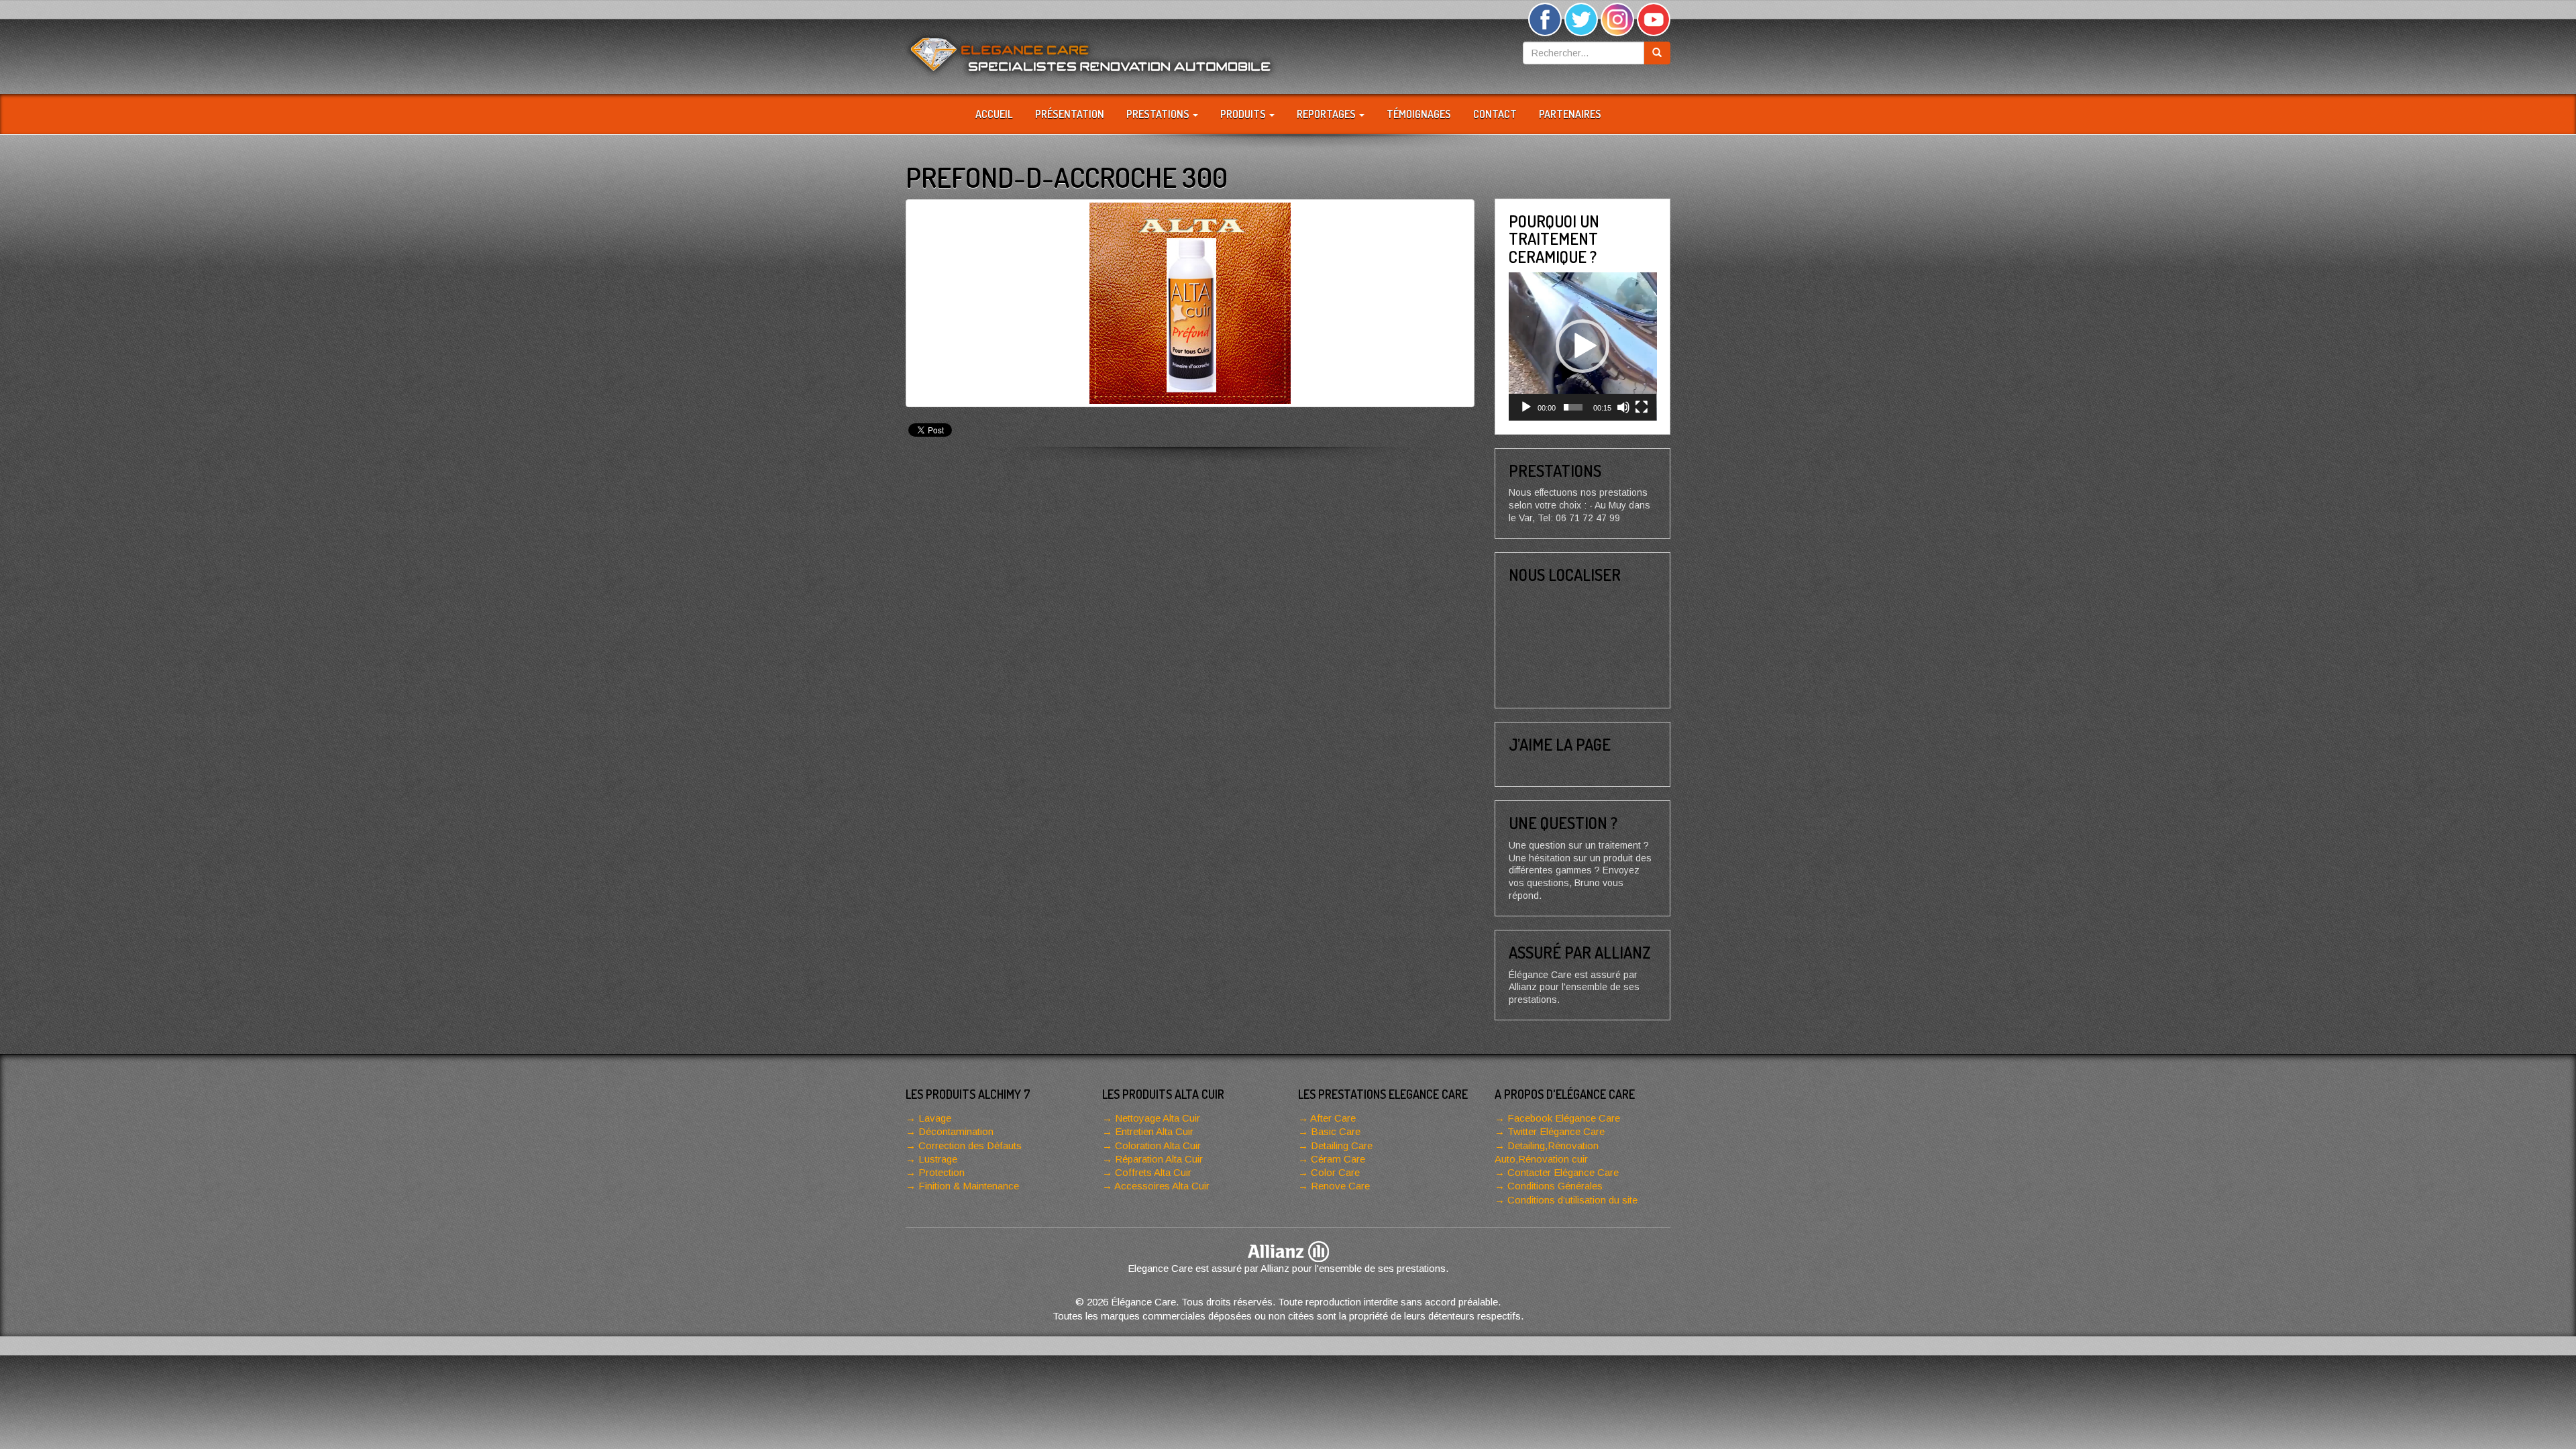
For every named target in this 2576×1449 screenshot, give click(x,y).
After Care (1333, 1118)
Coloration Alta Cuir (1158, 1145)
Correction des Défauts (970, 1145)
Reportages (1327, 114)
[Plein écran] (1642, 407)
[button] (1582, 346)
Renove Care (1340, 1186)
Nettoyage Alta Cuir (1158, 1118)
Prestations (1159, 114)
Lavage (935, 1118)
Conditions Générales (1555, 1186)
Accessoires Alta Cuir (1162, 1186)
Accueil (994, 114)
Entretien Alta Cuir (1154, 1131)
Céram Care (1338, 1159)
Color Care (1335, 1172)
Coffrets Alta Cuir (1153, 1172)
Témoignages (1419, 114)
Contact (1495, 114)
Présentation (1070, 114)
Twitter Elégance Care (1556, 1131)
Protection (942, 1172)
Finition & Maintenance (969, 1186)
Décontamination (956, 1131)
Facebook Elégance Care (1564, 1118)
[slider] (1573, 407)
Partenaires (1570, 114)
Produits (1244, 114)
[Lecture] (1526, 407)
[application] (1583, 346)
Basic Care (1336, 1131)
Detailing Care (1342, 1145)
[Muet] (1623, 407)
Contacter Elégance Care (1563, 1172)
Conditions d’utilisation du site (1572, 1200)
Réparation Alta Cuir (1159, 1159)
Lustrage (938, 1159)
